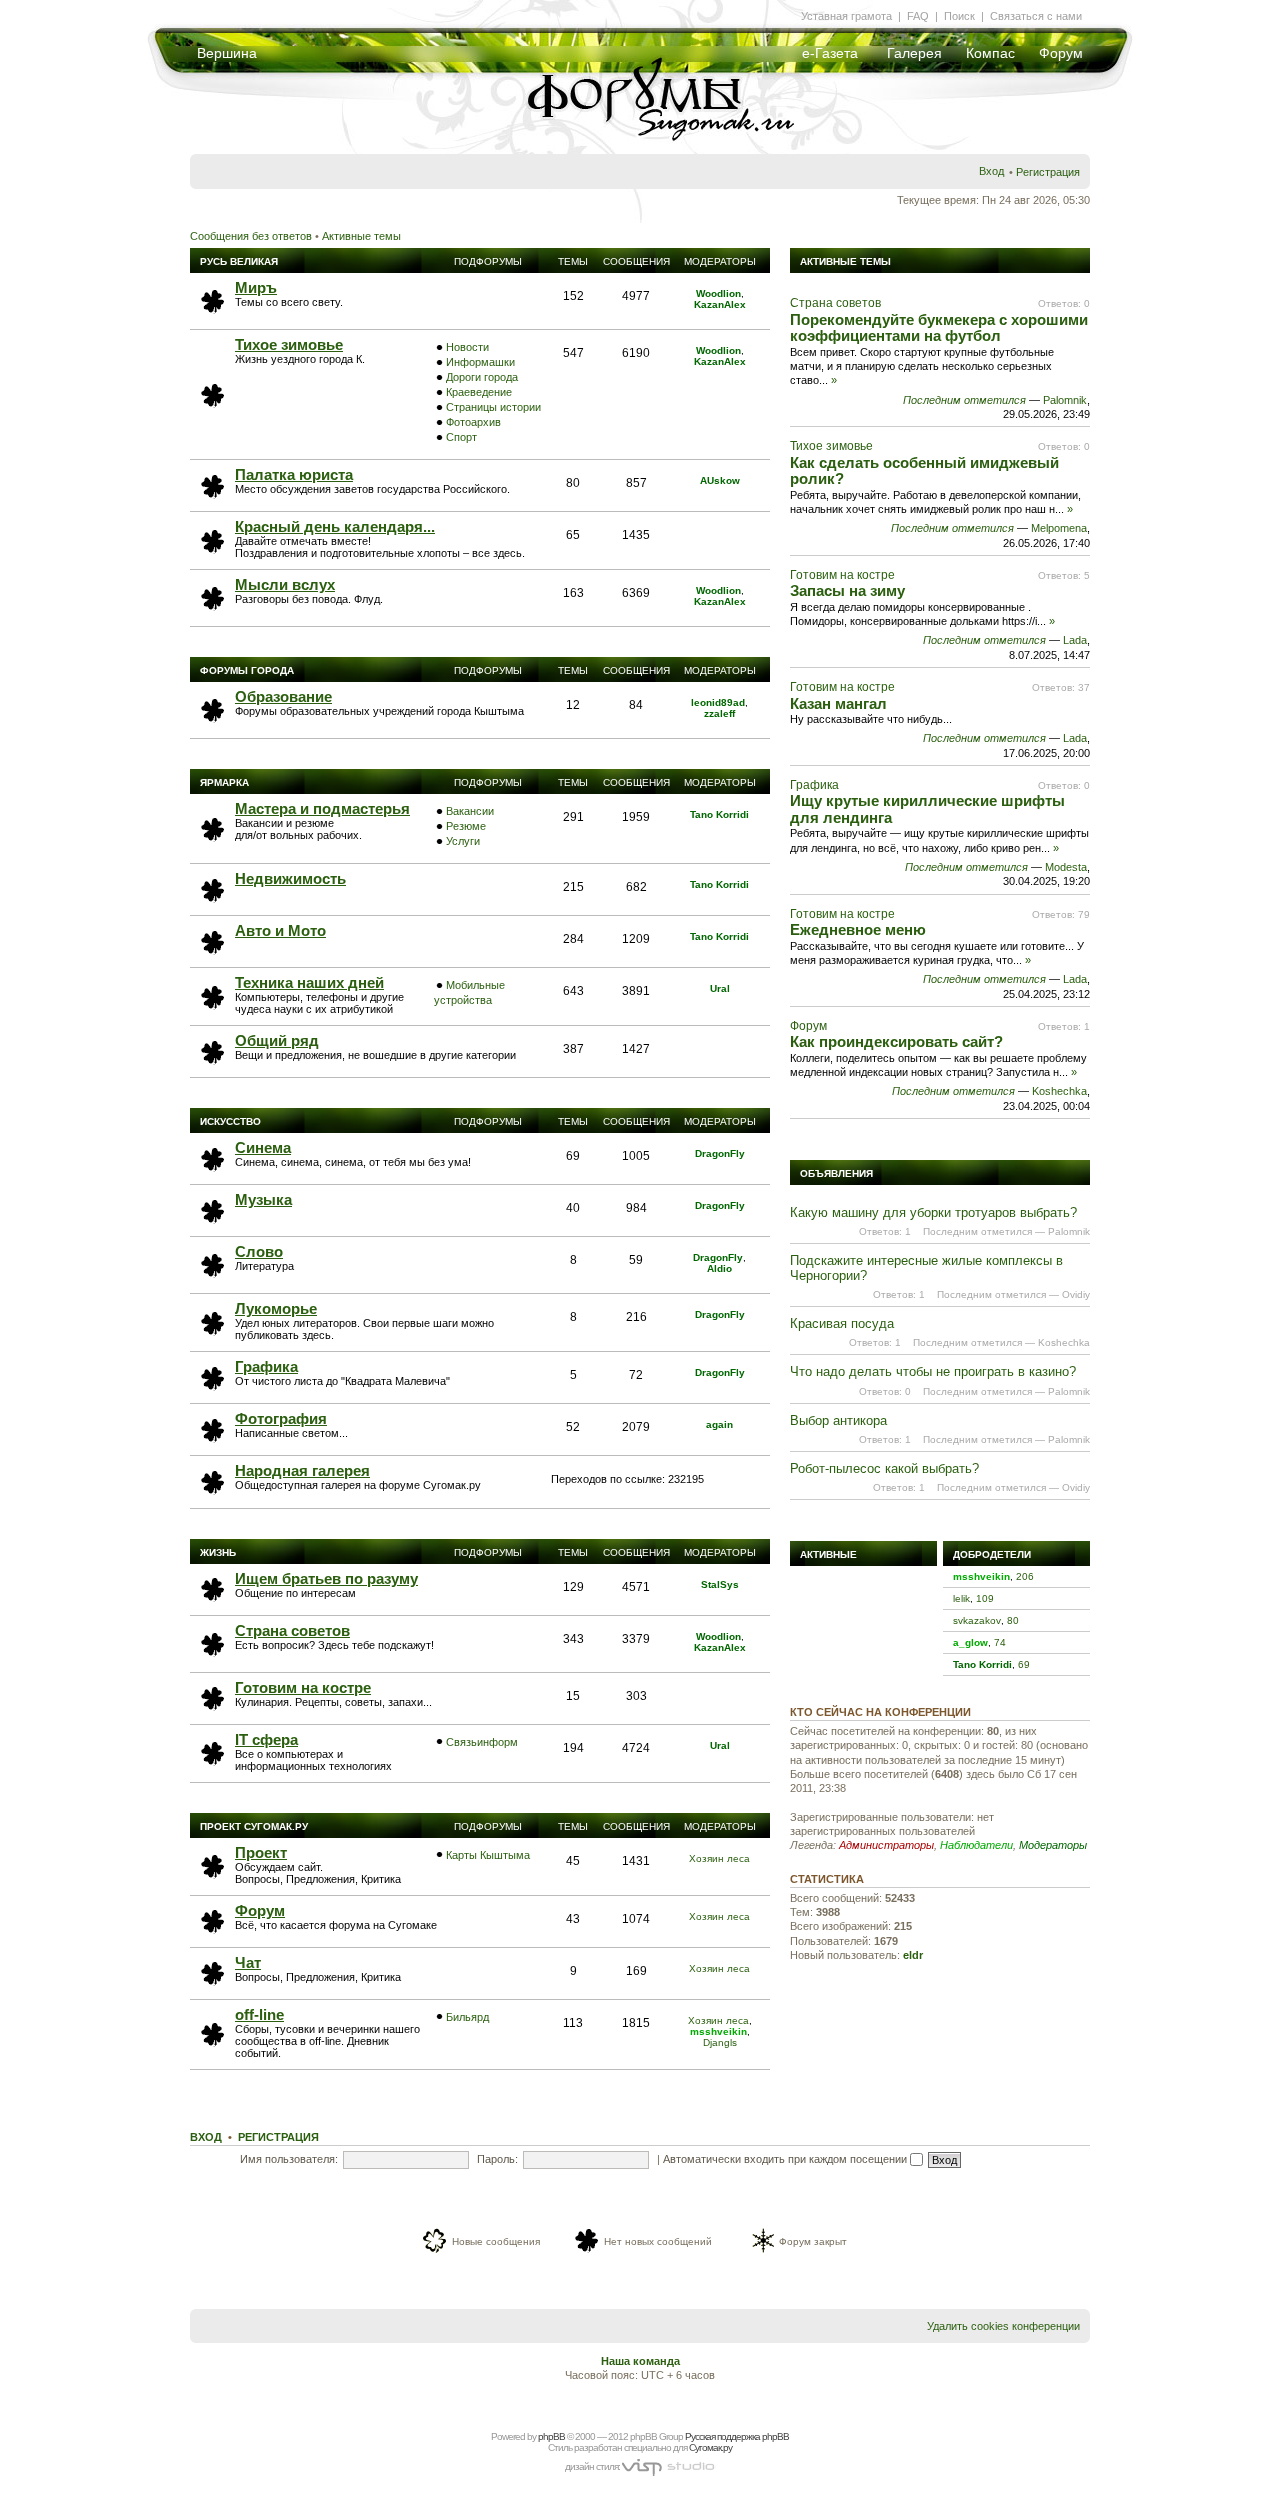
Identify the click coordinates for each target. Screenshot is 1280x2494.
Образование (283, 696)
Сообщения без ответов (251, 236)
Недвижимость (290, 878)
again (719, 1424)
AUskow (720, 480)
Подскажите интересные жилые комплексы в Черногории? (926, 1267)
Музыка (263, 1199)
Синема (263, 1147)
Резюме (466, 826)
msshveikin (718, 2031)
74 (1000, 1642)
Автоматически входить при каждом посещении (786, 2159)
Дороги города (482, 377)
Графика (266, 1366)
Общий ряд (277, 1040)
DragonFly (720, 1153)
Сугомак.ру (710, 2447)
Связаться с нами (1036, 16)
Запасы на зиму (847, 590)
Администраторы (886, 1845)
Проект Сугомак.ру (254, 1826)
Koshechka (1059, 1091)
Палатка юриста (294, 474)
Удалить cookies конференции (1003, 2326)
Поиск (959, 16)
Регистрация (1048, 172)
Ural (720, 988)
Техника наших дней (309, 982)
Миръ (256, 287)
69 (1024, 1664)
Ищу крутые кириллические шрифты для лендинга (927, 809)
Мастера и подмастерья (322, 808)
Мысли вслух (285, 584)
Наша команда (640, 2361)
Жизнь (218, 1552)
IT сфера (266, 1739)
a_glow (970, 1642)
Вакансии (470, 811)
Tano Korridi (719, 814)
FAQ (918, 16)
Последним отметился (964, 400)
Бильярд (467, 2017)
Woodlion (718, 293)
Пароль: (497, 2159)
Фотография (281, 1418)
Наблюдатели (976, 1845)
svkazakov (977, 1620)
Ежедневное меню (858, 929)
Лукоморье (276, 1308)
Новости (467, 347)
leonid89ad (718, 702)
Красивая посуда (842, 1323)
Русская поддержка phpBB (737, 2436)
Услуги (463, 841)
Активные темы (361, 236)
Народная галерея (302, 1470)
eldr (913, 1955)
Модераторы (1053, 1845)
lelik (961, 1598)
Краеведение (479, 392)
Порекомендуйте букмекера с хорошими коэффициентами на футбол (939, 328)
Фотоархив (473, 422)
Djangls (720, 2042)
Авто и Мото (280, 930)
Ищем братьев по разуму (326, 1578)
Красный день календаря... (335, 526)
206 (1025, 1576)
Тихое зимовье (289, 344)
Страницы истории (493, 407)
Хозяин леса (719, 1858)
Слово (259, 1251)
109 (985, 1598)
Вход (991, 171)
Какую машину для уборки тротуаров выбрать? (933, 1212)
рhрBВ (551, 2436)
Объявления (836, 1173)
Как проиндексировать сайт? (896, 1041)
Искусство (230, 1121)
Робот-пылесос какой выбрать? (884, 1468)
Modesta (1066, 867)
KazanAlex (720, 304)
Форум (1061, 53)
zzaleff (719, 713)
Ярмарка (224, 782)
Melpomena (1059, 528)
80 (1013, 1620)
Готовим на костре (303, 1687)
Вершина (227, 53)
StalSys (720, 1584)
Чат (248, 1962)
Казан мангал (838, 703)
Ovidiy (1076, 1294)
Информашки (480, 362)
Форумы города (247, 670)
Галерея (914, 53)
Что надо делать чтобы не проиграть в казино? (933, 1371)
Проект (261, 1852)
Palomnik (1065, 400)
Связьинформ (482, 1742)
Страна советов (292, 1630)
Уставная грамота (846, 16)
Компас (990, 53)
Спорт (461, 437)
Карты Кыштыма (488, 1855)
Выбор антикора (838, 1420)
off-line (259, 2014)
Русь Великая (239, 261)
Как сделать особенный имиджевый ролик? (924, 471)
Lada (1075, 640)
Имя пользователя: (289, 2159)
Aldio (719, 1268)
